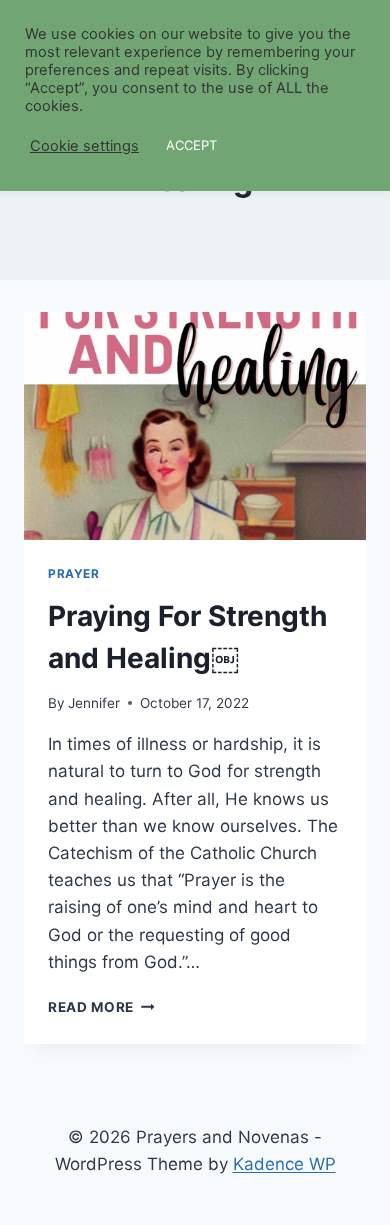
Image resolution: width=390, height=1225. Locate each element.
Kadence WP (284, 1164)
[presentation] (195, 426)
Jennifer (94, 703)
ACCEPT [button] (191, 145)
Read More (101, 1007)
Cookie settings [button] (84, 146)
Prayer (74, 573)
